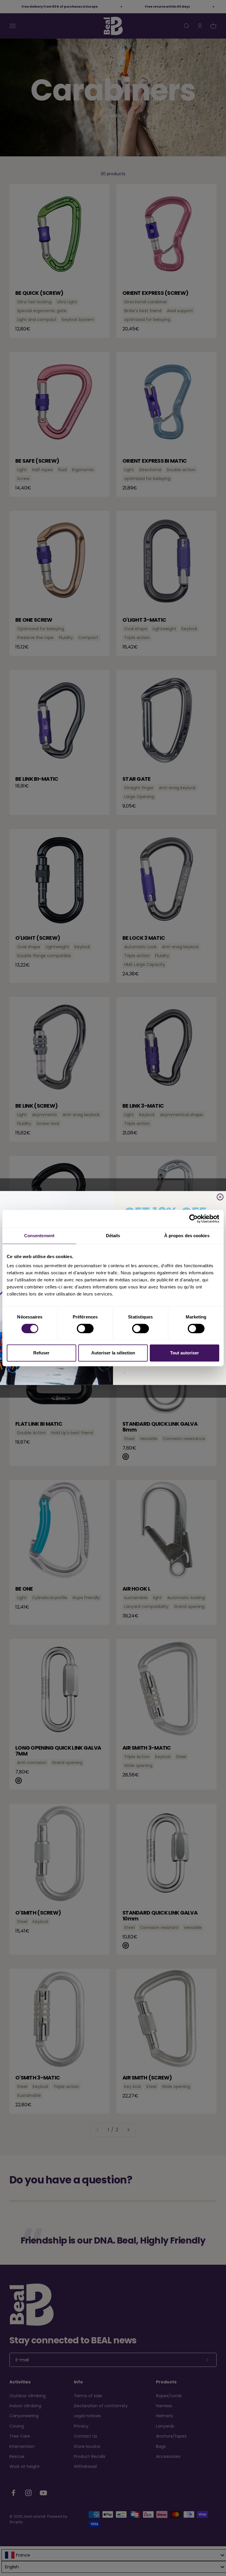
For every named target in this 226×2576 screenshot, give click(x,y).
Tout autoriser (185, 1353)
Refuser (41, 1353)
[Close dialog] (220, 1197)
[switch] (85, 1328)
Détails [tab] (113, 1236)
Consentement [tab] (39, 1236)
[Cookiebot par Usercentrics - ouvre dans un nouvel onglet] (193, 1219)
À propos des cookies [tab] (187, 1236)
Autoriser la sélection (113, 1353)
